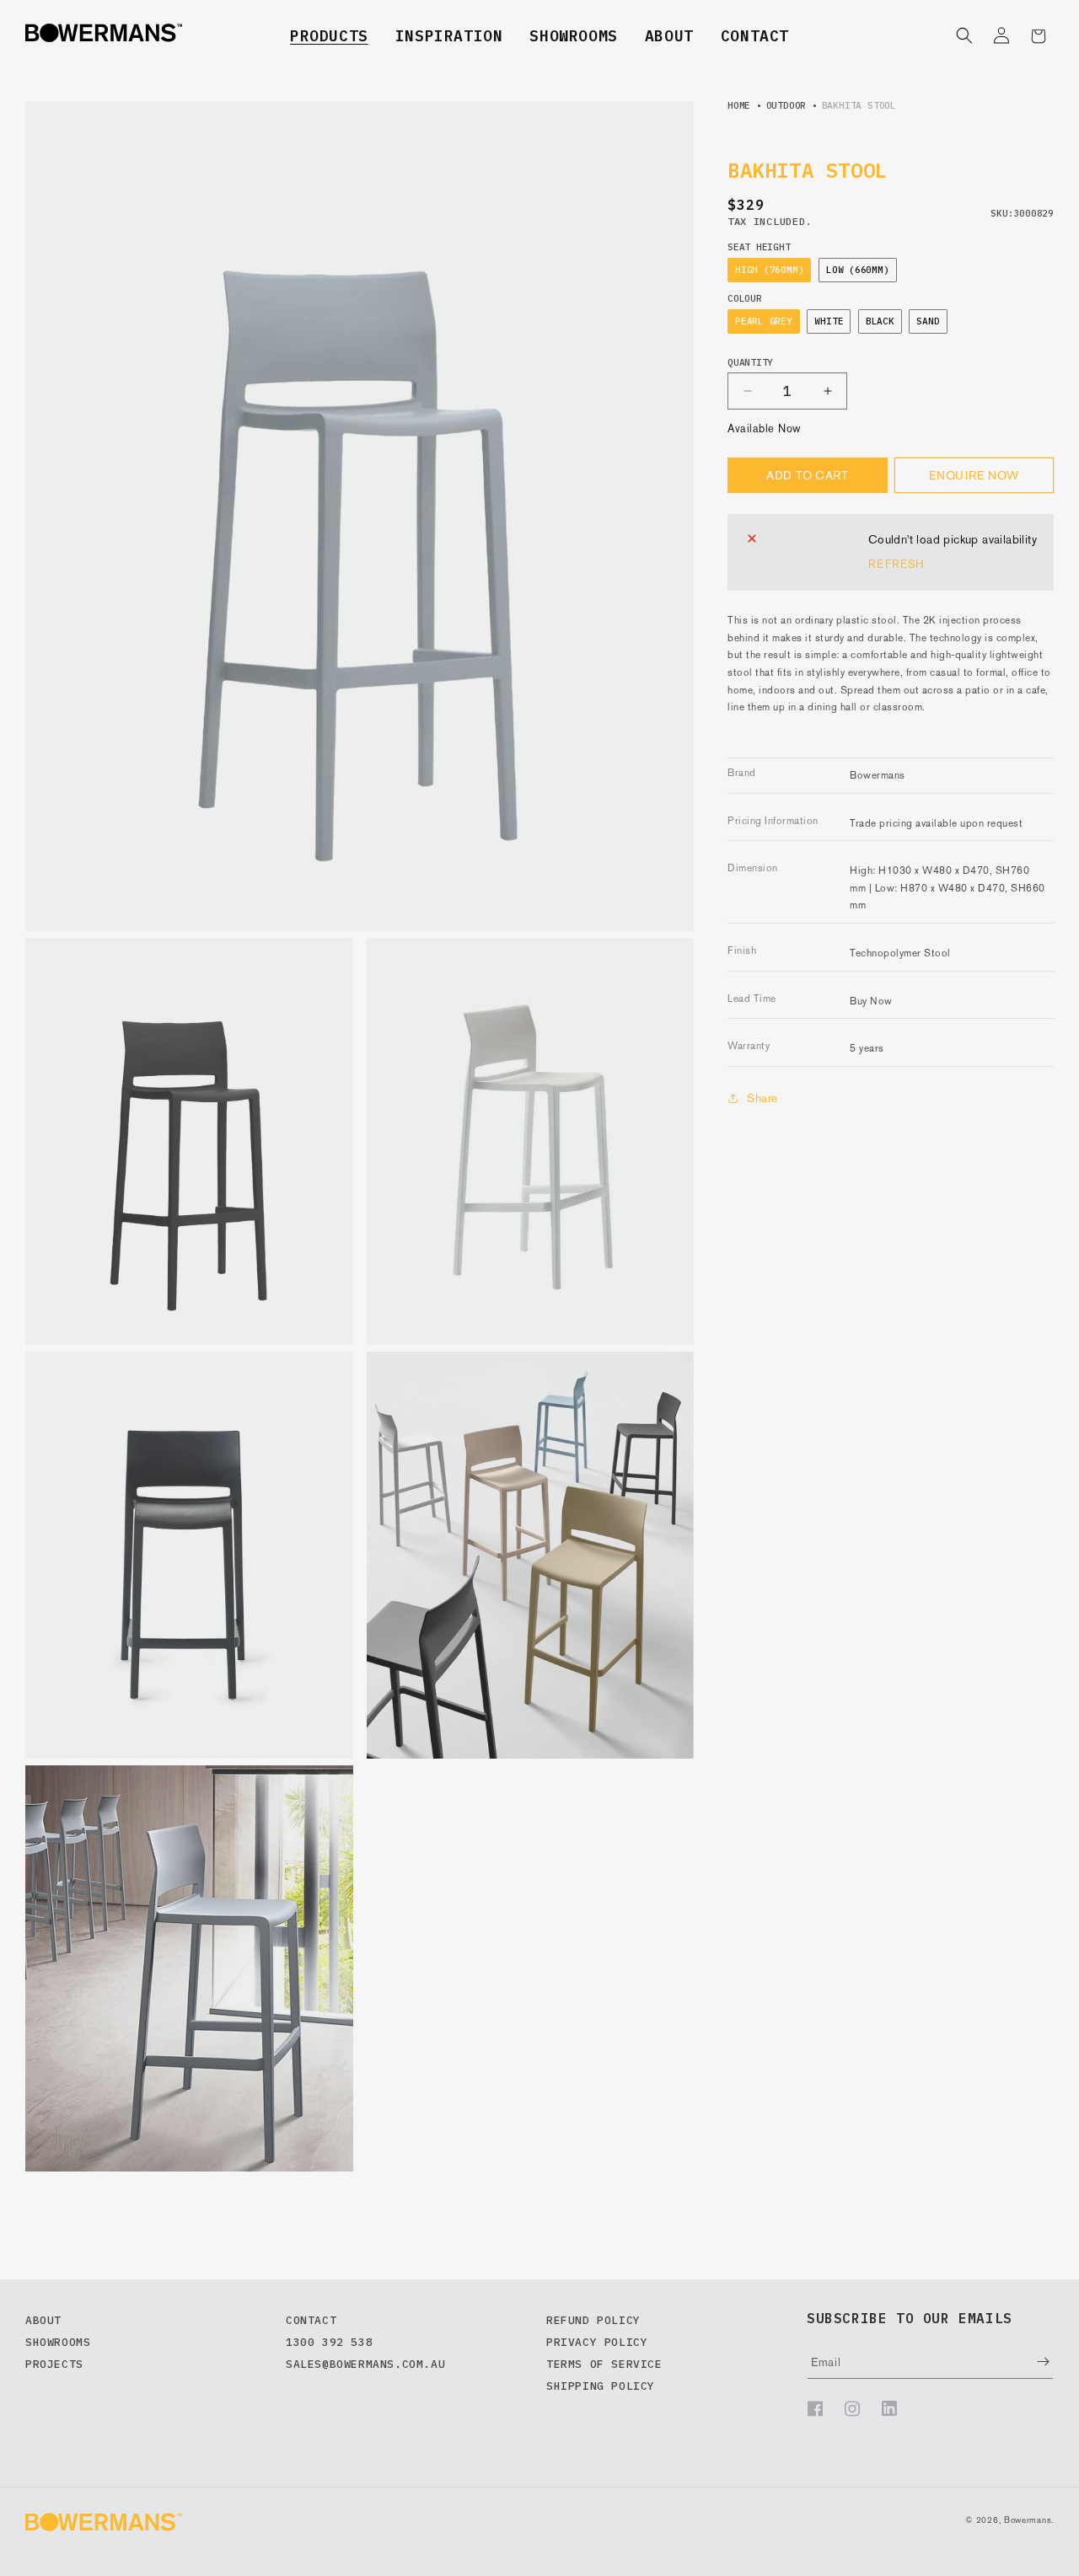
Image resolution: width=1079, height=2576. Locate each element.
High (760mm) (769, 270)
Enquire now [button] (974, 475)
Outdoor (786, 105)
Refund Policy (593, 2320)
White (829, 321)
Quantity (750, 363)
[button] (329, 36)
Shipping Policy (601, 2386)
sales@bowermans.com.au (365, 2364)
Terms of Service (604, 2364)
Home (739, 105)
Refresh (896, 564)
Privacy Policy (597, 2342)
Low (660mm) (858, 270)
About (669, 36)
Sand (928, 321)
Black (880, 321)
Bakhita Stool (859, 105)
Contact (755, 36)
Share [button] (762, 1097)
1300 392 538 (329, 2342)
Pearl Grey (764, 321)
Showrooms (573, 36)
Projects (54, 2364)
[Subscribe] (1031, 2362)
